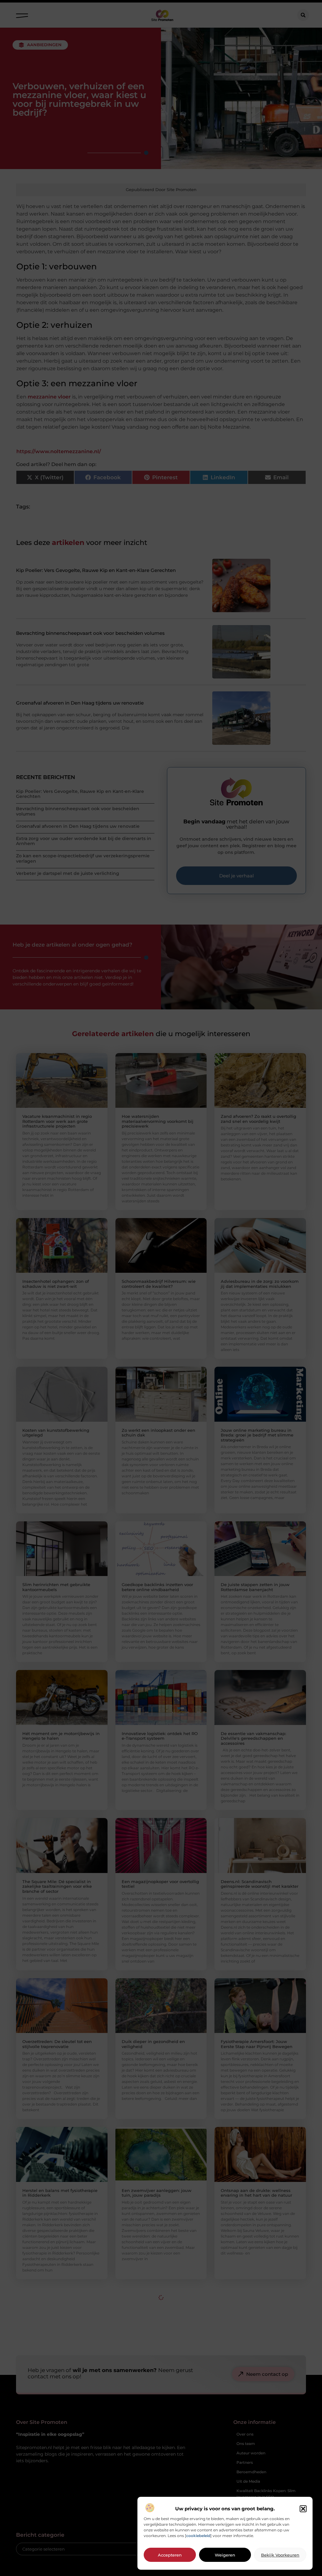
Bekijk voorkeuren (280, 2555)
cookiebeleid (198, 2536)
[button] (303, 2509)
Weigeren (225, 2555)
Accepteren (170, 2555)
